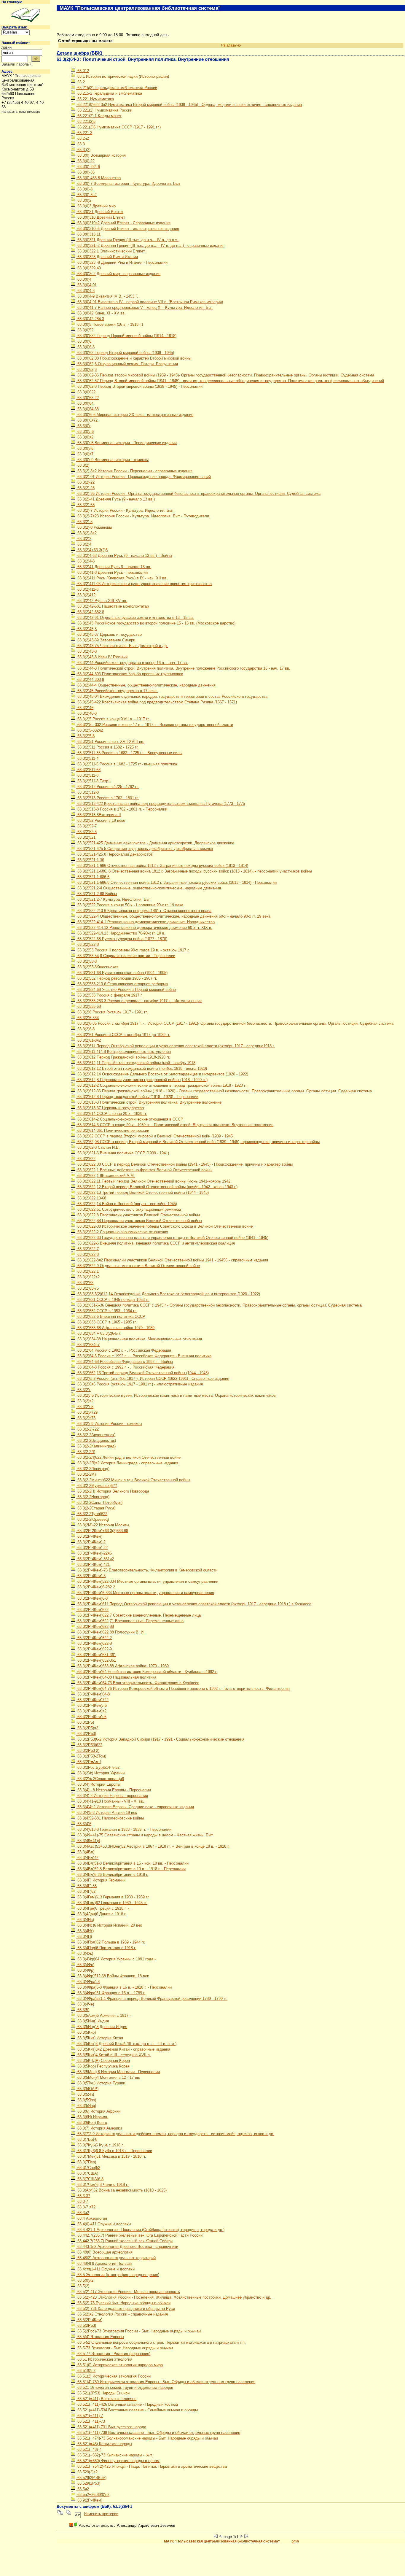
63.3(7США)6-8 (90, 2179)
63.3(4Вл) (85, 1852)
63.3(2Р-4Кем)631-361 (96, 1655)
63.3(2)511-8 (87, 775)
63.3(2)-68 (85, 505)
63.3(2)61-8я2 (89, 1040)
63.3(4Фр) (85, 1970)
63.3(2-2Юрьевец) (93, 1519)
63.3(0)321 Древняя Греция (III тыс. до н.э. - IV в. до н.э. (127, 240)
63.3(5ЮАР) (87, 2089)
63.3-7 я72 (86, 2207)
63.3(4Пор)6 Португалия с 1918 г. (106, 1948)
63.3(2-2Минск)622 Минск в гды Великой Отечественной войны (133, 1480)
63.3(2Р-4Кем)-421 (93, 1564)
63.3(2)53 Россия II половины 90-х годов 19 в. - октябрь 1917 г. (133, 950)
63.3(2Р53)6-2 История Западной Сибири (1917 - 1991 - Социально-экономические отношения (160, 1739)
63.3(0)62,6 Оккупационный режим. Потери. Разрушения (127, 364)
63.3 (80, 144)
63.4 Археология (92, 2218)
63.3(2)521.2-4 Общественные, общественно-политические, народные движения (149, 888)
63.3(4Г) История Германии (101, 1880)
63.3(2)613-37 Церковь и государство (110, 1108)
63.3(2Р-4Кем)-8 (91, 1576)
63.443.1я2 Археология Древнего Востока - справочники (127, 2247)
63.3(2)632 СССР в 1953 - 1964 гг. (106, 1311)
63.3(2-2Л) (86, 1452)
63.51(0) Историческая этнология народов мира (119, 2365)
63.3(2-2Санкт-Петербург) (99, 1502)
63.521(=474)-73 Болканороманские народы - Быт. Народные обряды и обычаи (147, 2438)
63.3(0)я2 (85, 437)
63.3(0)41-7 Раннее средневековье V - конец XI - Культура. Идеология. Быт (145, 308)
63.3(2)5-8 (85, 736)
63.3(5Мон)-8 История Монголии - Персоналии (118, 2072)
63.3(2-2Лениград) (93, 1469)
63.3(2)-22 (85, 482)
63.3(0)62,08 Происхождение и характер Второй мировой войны (134, 358)
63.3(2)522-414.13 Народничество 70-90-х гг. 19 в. (121, 933)
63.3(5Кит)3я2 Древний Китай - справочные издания (123, 2049)
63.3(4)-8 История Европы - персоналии (112, 1796)
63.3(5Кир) (86, 2032)
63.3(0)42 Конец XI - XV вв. (101, 313)
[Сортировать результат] (78, 2514)
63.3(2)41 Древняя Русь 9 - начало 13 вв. (114, 567)
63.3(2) (83, 465)
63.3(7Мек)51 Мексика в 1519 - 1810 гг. (111, 2156)
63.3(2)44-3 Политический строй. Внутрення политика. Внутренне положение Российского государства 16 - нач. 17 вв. (183, 668)
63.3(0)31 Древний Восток (100, 212)
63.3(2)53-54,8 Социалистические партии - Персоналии (126, 956)
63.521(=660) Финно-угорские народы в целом (118, 2461)
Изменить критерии (101, 2514)
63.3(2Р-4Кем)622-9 (94, 1649)
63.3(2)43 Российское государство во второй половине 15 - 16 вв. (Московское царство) (156, 623)
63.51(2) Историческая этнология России (113, 2376)
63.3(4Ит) (85, 1931)
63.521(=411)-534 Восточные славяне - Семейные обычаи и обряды (137, 2410)
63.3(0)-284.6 (88, 167)
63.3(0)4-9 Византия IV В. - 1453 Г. (107, 296)
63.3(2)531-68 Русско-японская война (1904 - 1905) (122, 973)
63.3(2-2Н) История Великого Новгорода (113, 1491)
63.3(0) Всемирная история (101, 155)
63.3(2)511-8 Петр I (93, 781)
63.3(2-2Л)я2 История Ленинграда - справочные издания (127, 1463)
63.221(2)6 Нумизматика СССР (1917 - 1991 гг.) (118, 127)
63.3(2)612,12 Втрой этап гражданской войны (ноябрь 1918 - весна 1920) (142, 1068)
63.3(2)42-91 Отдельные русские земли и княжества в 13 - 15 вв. (135, 618)
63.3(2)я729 (87, 1412)
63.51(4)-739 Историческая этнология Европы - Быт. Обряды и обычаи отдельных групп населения (166, 2382)
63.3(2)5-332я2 (90, 730)
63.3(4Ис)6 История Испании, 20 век (109, 1925)
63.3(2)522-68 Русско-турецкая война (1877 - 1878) (122, 939)
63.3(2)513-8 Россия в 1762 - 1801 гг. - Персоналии (122, 809)
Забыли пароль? (16, 64)
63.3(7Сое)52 (88, 2168)
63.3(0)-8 (84, 189)
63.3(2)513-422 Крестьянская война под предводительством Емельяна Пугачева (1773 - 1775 (161, 804)
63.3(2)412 (86, 595)
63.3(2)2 (84, 539)
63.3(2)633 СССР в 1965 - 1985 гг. (106, 1322)
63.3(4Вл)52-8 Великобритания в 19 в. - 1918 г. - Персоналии (131, 1869)
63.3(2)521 (86, 837)
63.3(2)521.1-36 (90, 860)
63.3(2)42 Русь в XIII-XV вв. (102, 601)
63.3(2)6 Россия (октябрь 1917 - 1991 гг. (112, 1012)
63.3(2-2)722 (87, 1429)
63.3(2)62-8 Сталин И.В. (98, 1147)
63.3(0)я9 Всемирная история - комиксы (112, 460)
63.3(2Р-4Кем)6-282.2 (96, 1587)
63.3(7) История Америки (99, 2128)
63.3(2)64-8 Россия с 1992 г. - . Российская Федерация (125, 1367)
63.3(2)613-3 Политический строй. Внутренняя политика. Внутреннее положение (149, 1102)
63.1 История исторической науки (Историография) (123, 76)
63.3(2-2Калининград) (96, 1446)
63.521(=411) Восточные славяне (106, 2399)
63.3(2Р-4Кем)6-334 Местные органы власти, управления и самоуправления (145, 1593)
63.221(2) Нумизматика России (104, 110)
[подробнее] (71, 2525)
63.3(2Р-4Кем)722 (92, 1700)
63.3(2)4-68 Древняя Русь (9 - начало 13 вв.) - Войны (124, 556)
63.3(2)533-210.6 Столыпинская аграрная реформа (122, 984)
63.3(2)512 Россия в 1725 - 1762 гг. (107, 787)
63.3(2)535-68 (89, 1006)
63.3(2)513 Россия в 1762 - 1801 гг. (107, 798)
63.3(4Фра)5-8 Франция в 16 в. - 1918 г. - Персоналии (124, 1987)
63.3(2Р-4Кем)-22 (92, 1548)
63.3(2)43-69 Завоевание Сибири (106, 640)
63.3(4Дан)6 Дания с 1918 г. (101, 1914)
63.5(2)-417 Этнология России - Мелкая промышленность (128, 2292)
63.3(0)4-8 (85, 291)
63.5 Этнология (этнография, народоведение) (118, 2275)
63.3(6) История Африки (98, 2111)
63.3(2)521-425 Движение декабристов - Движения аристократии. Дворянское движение (155, 843)
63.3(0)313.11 (88, 234)
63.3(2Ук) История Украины (101, 1773)
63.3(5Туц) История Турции (101, 2083)
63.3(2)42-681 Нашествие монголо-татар (113, 606)
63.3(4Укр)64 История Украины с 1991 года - (116, 1959)
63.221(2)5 (86, 121)
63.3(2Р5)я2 (87, 1728)
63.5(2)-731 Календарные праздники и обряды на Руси (126, 2309)
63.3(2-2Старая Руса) (96, 1508)
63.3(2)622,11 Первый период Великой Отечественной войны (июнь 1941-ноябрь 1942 (153, 1181)
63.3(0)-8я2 (86, 195)
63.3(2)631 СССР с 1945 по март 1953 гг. (113, 1300)
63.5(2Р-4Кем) (89, 2320)
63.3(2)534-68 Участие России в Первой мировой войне (126, 990)
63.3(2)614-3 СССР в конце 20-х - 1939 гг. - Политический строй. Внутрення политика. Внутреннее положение (175, 1125)
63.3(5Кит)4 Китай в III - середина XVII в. (114, 2055)
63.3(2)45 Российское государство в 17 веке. (117, 691)
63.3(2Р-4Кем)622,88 (95, 1627)
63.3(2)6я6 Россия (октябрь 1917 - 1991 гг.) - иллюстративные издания (139, 1384)
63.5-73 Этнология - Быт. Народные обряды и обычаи (125, 2348)
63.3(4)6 (84, 1824)
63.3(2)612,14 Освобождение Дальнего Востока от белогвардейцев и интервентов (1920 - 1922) (162, 1074)
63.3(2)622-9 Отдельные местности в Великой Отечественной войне (138, 1266)
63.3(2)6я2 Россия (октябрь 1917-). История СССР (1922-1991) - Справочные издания (153, 1378)
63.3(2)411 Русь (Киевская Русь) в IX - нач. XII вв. (122, 578)
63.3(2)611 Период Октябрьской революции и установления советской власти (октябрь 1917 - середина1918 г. (176, 1046)
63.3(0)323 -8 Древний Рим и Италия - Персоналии (122, 262)
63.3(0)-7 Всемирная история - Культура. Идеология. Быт (128, 183)
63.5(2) (83, 2286)
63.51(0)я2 (86, 2371)
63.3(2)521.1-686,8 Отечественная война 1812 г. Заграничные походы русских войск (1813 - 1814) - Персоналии (176, 882)
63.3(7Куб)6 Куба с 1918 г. (100, 2145)
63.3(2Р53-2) (88, 1751)
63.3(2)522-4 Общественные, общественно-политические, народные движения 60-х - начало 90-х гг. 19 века (173, 916)
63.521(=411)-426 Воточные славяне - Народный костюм (127, 2404)
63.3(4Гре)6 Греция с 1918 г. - (103, 1908)
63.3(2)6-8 (85, 1029)
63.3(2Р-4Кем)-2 (91, 1542)
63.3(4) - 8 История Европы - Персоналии (114, 1790)
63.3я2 (83, 2213)
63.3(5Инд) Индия (93, 2021)
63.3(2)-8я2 (86, 533)
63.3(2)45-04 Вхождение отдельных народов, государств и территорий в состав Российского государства (172, 696)
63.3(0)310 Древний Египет (101, 217)
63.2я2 (83, 138)
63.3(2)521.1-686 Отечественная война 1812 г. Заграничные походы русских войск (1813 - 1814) (162, 866)
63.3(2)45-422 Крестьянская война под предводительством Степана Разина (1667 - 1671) (157, 702)
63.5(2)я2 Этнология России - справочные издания (122, 2314)
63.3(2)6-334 (87, 1018)
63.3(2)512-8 (87, 792)
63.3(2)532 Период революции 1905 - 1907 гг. (117, 978)
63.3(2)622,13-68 (91, 1198)
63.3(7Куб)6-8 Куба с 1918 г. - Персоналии (114, 2151)
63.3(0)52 (85, 330)
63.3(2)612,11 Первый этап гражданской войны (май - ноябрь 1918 (136, 1063)
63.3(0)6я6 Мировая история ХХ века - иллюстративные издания (135, 415)
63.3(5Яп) (85, 2094)
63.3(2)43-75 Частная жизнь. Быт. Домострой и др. (122, 646)
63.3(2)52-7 (86, 826)
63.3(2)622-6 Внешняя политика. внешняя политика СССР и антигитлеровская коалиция (156, 1243)
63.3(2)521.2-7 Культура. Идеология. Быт (114, 899)
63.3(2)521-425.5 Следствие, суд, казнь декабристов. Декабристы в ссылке (145, 849)
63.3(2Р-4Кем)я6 (91, 1717)
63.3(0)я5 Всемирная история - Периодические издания (126, 443)
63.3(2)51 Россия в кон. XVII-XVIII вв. (110, 742)
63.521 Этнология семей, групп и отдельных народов (125, 2387)
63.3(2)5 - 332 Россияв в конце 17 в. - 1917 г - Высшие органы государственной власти (155, 725)
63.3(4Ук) (85, 1953)
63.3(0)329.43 (89, 268)
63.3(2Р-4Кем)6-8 (92, 1598)
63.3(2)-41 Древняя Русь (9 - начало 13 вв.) (115, 499)
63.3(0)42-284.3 (90, 319)
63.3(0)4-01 (86, 285)
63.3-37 (83, 2196)
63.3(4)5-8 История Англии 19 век (107, 1813)
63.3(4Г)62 (86, 1891)
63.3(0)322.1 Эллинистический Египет (111, 251)
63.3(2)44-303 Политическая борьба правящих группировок (130, 674)
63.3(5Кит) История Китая (100, 2038)
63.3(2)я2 (85, 1401)
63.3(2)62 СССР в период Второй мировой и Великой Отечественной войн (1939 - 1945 (154, 1136)
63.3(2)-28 (85, 488)
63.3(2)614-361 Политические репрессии (113, 1130)
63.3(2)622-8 (87, 1254)
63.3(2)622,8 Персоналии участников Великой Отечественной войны (138, 1215)
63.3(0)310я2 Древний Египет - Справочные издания (123, 223)
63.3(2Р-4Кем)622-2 (94, 1638)
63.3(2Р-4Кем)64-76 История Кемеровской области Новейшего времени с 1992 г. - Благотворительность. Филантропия (183, 1689)
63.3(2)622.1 (87, 1271)
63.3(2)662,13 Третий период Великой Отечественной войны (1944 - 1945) (142, 1373)
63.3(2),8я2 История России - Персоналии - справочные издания (134, 471)
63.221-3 (84, 133)
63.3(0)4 (84, 279)
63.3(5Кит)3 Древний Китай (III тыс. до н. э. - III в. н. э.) (126, 2044)
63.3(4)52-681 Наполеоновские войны (110, 1818)
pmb (295, 2541)
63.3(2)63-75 (87, 1288)
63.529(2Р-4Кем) (91, 2478)
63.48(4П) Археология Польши (104, 2263)
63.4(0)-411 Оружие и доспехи (103, 2224)
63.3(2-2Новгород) (93, 1497)
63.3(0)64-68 (87, 409)
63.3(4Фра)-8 (88, 1982)
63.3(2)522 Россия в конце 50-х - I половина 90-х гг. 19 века (130, 905)
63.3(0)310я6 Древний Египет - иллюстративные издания (128, 229)
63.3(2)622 (86, 1159)
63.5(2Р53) (86, 2325)
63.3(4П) (84, 1937)
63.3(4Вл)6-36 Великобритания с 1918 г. (112, 1875)
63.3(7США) (87, 2173)
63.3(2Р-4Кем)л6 (91, 1705)
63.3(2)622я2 (88, 1277)
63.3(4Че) (85, 2004)
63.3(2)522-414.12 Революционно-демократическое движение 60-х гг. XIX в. (144, 928)
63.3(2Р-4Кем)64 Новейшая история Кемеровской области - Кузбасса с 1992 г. (147, 1672)
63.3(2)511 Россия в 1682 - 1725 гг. (107, 747)
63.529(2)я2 (87, 2472)
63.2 (80, 82)
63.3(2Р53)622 (89, 1745)
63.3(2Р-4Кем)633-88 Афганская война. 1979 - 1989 (122, 1666)
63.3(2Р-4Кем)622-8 (94, 1643)
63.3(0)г (83, 426)
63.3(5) (83, 2010)
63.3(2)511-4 (87, 758)
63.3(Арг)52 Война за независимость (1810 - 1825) (121, 2190)
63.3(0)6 (84, 341)
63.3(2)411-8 (87, 589)
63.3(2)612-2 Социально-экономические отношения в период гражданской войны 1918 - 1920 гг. (162, 1085)
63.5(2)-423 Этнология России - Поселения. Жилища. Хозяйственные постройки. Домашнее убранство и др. (174, 2297)
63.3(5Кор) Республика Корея (103, 2066)
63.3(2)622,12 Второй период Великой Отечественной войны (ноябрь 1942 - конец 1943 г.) (157, 1187)
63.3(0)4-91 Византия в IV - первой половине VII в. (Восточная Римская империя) (150, 302)
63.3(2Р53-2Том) (91, 1756)
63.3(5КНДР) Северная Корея (103, 2061)
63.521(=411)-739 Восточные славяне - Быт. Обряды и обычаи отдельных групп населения (158, 2433)
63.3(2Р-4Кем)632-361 (96, 1660)
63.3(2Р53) (86, 1734)
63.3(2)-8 (84, 522)
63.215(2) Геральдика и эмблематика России (117, 88)
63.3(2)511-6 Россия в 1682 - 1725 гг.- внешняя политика (127, 764)
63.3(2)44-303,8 (90, 680)
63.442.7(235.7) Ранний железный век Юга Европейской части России (139, 2235)
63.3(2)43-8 (86, 651)
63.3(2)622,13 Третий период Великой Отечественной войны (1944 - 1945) (142, 1192)
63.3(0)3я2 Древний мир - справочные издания (118, 274)
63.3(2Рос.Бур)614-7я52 (98, 1767)
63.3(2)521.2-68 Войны (97, 894)
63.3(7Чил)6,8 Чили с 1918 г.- (103, 2185)
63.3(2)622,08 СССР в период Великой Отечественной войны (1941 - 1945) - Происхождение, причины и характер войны (184, 1164)
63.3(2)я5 (85, 1407)
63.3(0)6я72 (87, 420)
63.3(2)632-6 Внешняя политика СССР (111, 1316)
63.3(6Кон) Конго (92, 2123)
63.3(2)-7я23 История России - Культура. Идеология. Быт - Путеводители (143, 516)
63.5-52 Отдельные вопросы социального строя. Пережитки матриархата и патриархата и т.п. (161, 2342)
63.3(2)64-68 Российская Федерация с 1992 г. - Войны (125, 1362)
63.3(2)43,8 (86, 629)
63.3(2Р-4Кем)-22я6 (94, 1553)
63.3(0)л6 (85, 432)
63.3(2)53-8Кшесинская (97, 967)
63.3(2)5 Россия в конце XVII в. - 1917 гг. (113, 719)
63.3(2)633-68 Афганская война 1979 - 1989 (115, 1328)
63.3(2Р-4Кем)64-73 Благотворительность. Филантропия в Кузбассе (138, 1683)
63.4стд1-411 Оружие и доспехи (105, 2269)
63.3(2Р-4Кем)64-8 (93, 1694)
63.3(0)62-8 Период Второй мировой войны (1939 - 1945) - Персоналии (139, 386)
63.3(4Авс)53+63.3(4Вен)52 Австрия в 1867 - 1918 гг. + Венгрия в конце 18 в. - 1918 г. (153, 1846)
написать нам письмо (21, 111)
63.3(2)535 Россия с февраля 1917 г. (109, 995)
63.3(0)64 (85, 403)
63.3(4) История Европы (98, 1784)
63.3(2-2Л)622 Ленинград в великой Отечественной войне (128, 1457)
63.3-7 (82, 2201)
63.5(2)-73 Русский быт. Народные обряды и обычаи (123, 2303)
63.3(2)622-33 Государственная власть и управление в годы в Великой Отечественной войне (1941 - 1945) (172, 1238)
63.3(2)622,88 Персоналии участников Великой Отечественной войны (139, 1221)
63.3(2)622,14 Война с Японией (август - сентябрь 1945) (127, 1204)
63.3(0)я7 (85, 454)
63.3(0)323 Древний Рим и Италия (107, 257)
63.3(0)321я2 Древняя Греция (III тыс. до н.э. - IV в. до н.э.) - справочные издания (150, 245)
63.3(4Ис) (85, 1920)
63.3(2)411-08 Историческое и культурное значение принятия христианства (144, 584)
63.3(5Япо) (86, 2100)
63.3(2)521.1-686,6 (93, 877)
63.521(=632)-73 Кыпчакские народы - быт (114, 2455)
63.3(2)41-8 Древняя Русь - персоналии (112, 572)
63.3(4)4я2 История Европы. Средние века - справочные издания (135, 1807)
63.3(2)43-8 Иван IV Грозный (102, 657)
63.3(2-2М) (86, 1474)
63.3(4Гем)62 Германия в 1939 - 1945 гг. (112, 1903)
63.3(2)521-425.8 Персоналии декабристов (114, 854)
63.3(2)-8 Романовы (94, 527)
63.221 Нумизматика (95, 99)
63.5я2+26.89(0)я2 (93, 2495)
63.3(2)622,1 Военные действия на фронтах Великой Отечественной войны (144, 1170)
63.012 (83, 71)
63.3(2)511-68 (88, 770)
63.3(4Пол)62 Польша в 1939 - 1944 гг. (111, 1942)
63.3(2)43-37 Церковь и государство (109, 634)
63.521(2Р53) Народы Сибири (103, 2393)
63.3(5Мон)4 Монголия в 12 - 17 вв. (108, 2077)
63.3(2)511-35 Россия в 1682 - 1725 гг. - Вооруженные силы (129, 753)
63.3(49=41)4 (88, 1841)
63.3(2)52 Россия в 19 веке (101, 820)
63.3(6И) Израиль (92, 2117)
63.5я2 (83, 2489)
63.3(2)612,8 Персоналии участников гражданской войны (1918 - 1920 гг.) (142, 1080)
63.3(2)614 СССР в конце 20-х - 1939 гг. (112, 1114)
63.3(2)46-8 (86, 713)
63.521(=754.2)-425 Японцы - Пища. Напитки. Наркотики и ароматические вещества (152, 2466)
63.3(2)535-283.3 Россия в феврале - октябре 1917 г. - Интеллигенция (139, 1001)
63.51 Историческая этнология (104, 2359)
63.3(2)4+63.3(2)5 (92, 550)
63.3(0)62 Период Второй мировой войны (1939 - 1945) (125, 353)
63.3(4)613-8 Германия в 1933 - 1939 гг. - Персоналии (124, 1829)
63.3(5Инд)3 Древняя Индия (102, 2027)
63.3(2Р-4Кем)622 (92, 1610)
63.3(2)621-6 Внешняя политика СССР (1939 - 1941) (123, 1153)
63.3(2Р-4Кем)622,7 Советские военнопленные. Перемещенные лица (138, 1615)
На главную (12, 2)
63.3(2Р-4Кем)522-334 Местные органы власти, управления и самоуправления (147, 1581)
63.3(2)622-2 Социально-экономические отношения (122, 1232)
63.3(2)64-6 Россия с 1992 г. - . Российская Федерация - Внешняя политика (144, 1356)
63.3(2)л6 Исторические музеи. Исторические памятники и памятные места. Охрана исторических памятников (176, 1395)
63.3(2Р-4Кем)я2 (91, 1711)
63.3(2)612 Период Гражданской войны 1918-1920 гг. (123, 1057)
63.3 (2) (83, 150)
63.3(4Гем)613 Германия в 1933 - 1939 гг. (113, 1897)
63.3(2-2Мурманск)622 (97, 1486)
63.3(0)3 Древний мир (96, 206)
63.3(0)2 (84, 200)
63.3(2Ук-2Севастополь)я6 (100, 1779)
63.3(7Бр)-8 (87, 2139)
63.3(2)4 (84, 544)
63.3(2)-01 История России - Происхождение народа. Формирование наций (143, 477)
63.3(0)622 (86, 392)
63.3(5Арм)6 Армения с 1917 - (103, 2015)
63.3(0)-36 (85, 172)
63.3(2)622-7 (87, 1249)
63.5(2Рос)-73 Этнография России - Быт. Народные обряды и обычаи (138, 2331)
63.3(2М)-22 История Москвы (103, 1525)
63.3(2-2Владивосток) (96, 1440)
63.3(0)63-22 (87, 398)
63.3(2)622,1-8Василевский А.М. (106, 1176)
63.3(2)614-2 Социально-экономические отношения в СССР (130, 1119)
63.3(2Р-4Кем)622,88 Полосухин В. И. (110, 1632)
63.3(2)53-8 (86, 961)
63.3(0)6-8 (85, 347)
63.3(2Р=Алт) (89, 1762)
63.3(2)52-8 (86, 832)
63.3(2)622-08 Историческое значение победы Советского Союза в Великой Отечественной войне (164, 1226)
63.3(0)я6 (85, 448)
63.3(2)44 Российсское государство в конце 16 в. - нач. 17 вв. (132, 663)
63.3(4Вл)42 (87, 1858)
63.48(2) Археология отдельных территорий (116, 2258)
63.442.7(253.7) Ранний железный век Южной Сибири (124, 2241)
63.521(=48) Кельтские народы (104, 2444)
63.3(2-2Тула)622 (92, 1514)
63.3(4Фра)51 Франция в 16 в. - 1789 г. (111, 1993)
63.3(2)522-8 (87, 944)
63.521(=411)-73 (91, 2421)
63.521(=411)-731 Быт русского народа (111, 2427)
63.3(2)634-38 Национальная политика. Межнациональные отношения (139, 1339)
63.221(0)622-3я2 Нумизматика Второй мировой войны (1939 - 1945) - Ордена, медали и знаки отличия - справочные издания (189, 105)
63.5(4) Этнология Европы (100, 2337)
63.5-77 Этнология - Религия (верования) (113, 2354)
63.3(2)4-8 (85, 561)
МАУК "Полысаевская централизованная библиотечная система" (222, 2541)
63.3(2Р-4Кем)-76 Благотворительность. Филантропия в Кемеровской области (147, 1570)
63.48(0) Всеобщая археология (104, 2252)
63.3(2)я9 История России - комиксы (109, 1424)
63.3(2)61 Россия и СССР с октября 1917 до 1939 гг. (123, 1035)
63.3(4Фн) (85, 1965)
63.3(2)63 (85, 1283)
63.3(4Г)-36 (86, 1886)
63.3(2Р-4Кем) (89, 1536)
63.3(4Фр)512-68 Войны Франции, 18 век (113, 1976)
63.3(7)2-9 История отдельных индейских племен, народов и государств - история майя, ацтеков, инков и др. (175, 2134)
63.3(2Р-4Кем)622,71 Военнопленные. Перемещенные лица (130, 1621)
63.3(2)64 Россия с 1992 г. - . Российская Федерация (124, 1350)
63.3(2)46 (85, 708)
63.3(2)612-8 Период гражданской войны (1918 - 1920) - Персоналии (137, 1097)
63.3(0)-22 (85, 161)
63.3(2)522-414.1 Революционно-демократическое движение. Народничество (145, 922)
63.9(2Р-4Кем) (89, 2500)
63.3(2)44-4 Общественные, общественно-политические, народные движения (146, 685)
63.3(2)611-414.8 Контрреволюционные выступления (123, 1052)
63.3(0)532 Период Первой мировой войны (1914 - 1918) (126, 336)
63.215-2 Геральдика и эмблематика (109, 93)
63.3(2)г (83, 1390)
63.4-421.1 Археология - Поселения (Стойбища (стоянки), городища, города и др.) (150, 2230)
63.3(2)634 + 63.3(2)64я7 (98, 1333)
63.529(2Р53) (88, 2483)
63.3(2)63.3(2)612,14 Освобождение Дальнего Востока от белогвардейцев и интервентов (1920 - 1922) (168, 1294)
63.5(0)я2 (85, 2280)
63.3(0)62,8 (86, 370)
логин (7, 47)
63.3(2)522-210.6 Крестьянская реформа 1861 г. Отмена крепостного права (144, 911)
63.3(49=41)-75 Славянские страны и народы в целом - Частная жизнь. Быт (145, 1835)
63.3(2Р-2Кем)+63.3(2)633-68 (102, 1531)
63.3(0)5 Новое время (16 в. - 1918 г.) (110, 324)
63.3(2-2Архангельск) (96, 1435)
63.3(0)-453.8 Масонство (98, 178)
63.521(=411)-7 (90, 2416)
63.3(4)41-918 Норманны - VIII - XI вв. (110, 1801)
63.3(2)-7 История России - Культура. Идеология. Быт (125, 510)
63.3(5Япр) (86, 2106)
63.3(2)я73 (86, 1418)
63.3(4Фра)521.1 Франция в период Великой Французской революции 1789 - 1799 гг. (152, 1999)
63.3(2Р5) (85, 1722)
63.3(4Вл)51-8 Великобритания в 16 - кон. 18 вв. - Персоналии (132, 1863)
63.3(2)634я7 (88, 1345)
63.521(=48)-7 (89, 2449)
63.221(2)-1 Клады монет (99, 116)
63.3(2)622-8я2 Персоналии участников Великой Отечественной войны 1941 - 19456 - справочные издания (172, 1260)
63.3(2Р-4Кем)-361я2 (95, 1559)
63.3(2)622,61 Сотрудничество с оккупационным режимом (129, 1209)
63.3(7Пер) (86, 2162)
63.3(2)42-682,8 (90, 612)
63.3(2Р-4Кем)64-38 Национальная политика (116, 1677)
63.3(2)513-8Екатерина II (99, 815)
